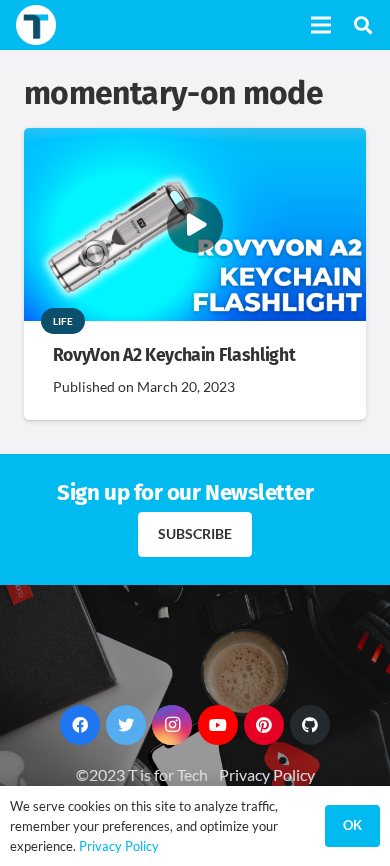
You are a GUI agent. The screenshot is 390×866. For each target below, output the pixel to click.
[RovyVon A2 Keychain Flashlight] (195, 141)
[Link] (36, 25)
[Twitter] (126, 725)
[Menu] (321, 25)
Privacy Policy (267, 774)
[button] (363, 25)
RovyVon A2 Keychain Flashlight (174, 355)
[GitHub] (310, 725)
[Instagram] (172, 725)
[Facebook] (80, 725)
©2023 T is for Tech (142, 774)
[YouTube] (218, 725)
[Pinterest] (264, 725)
